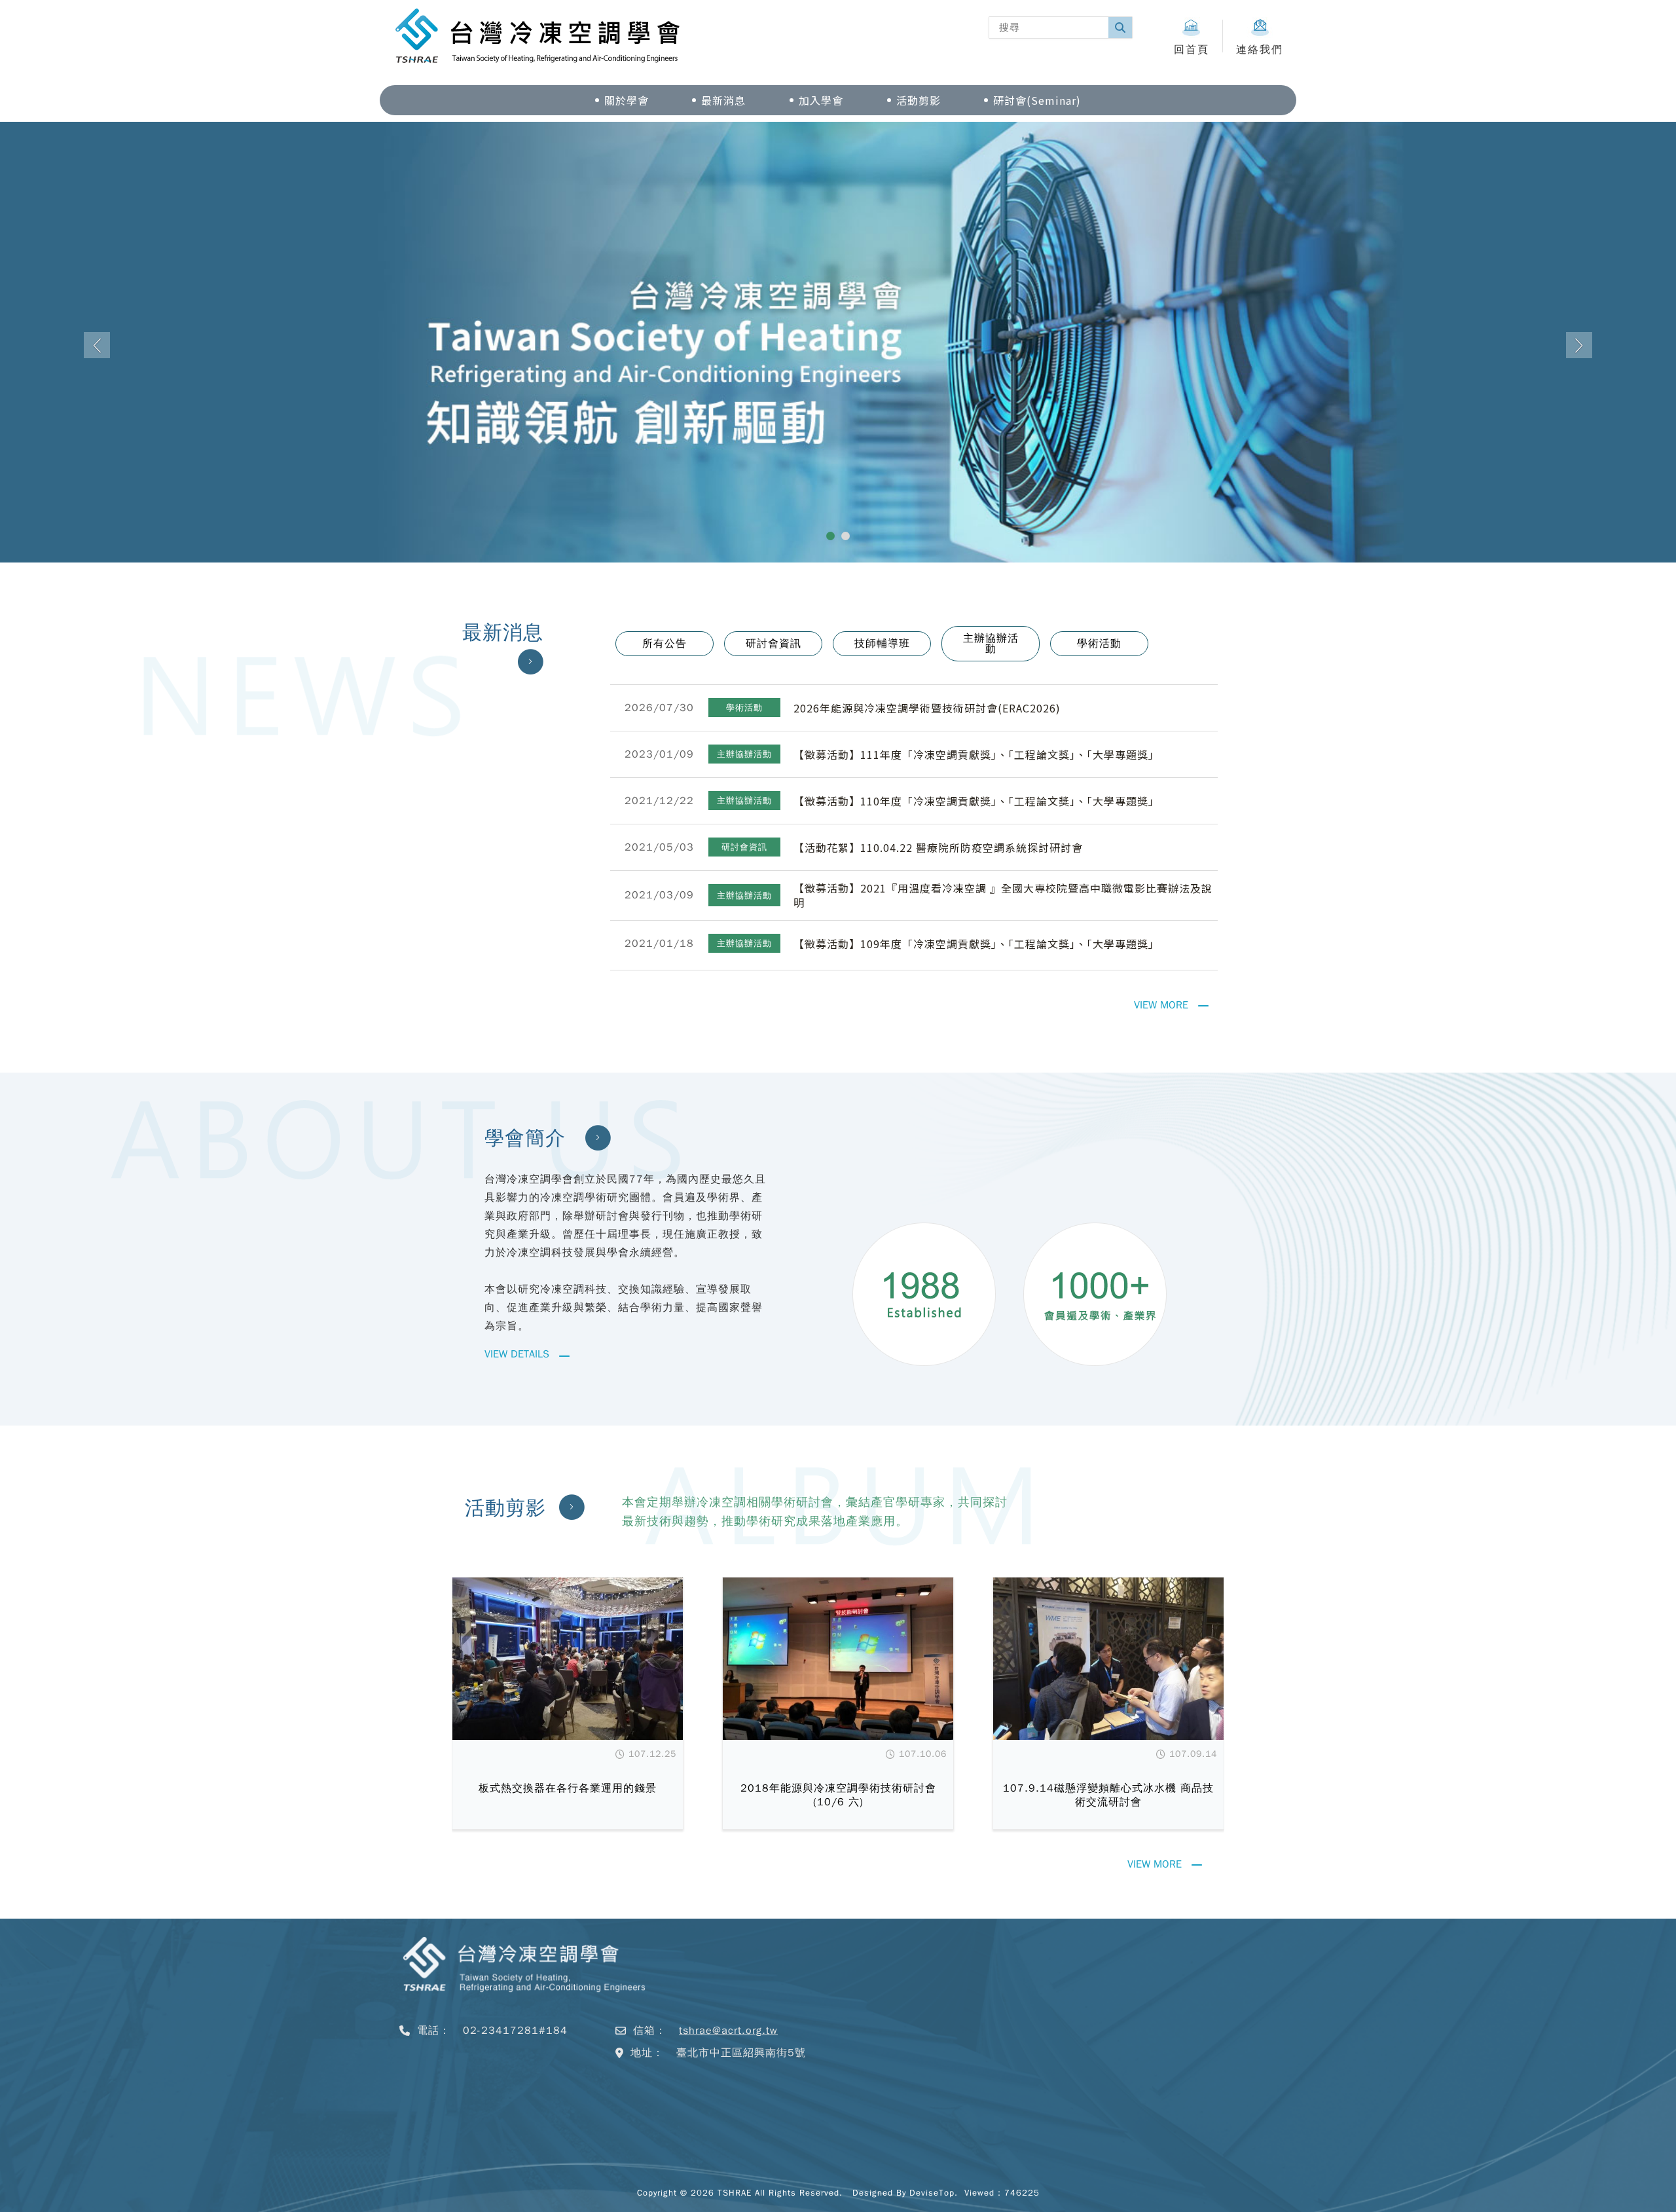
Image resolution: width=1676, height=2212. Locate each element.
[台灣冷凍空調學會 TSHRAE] (524, 2041)
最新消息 (723, 100)
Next (1579, 365)
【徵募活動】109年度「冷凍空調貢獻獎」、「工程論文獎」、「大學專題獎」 (976, 983)
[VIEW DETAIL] (568, 1698)
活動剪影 (919, 100)
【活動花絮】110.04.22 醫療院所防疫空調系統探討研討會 (938, 887)
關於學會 (627, 100)
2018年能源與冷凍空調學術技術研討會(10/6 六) (838, 1834)
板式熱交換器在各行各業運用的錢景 (568, 1828)
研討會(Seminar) (1037, 100)
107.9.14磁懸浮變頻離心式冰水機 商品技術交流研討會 (1108, 1834)
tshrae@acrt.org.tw (728, 2070)
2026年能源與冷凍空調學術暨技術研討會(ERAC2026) (927, 747)
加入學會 (821, 100)
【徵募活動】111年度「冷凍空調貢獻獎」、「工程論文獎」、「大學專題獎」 (976, 794)
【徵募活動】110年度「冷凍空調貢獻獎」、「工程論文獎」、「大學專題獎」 (976, 840)
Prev (97, 365)
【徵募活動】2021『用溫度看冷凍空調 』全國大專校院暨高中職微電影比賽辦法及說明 (1003, 934)
